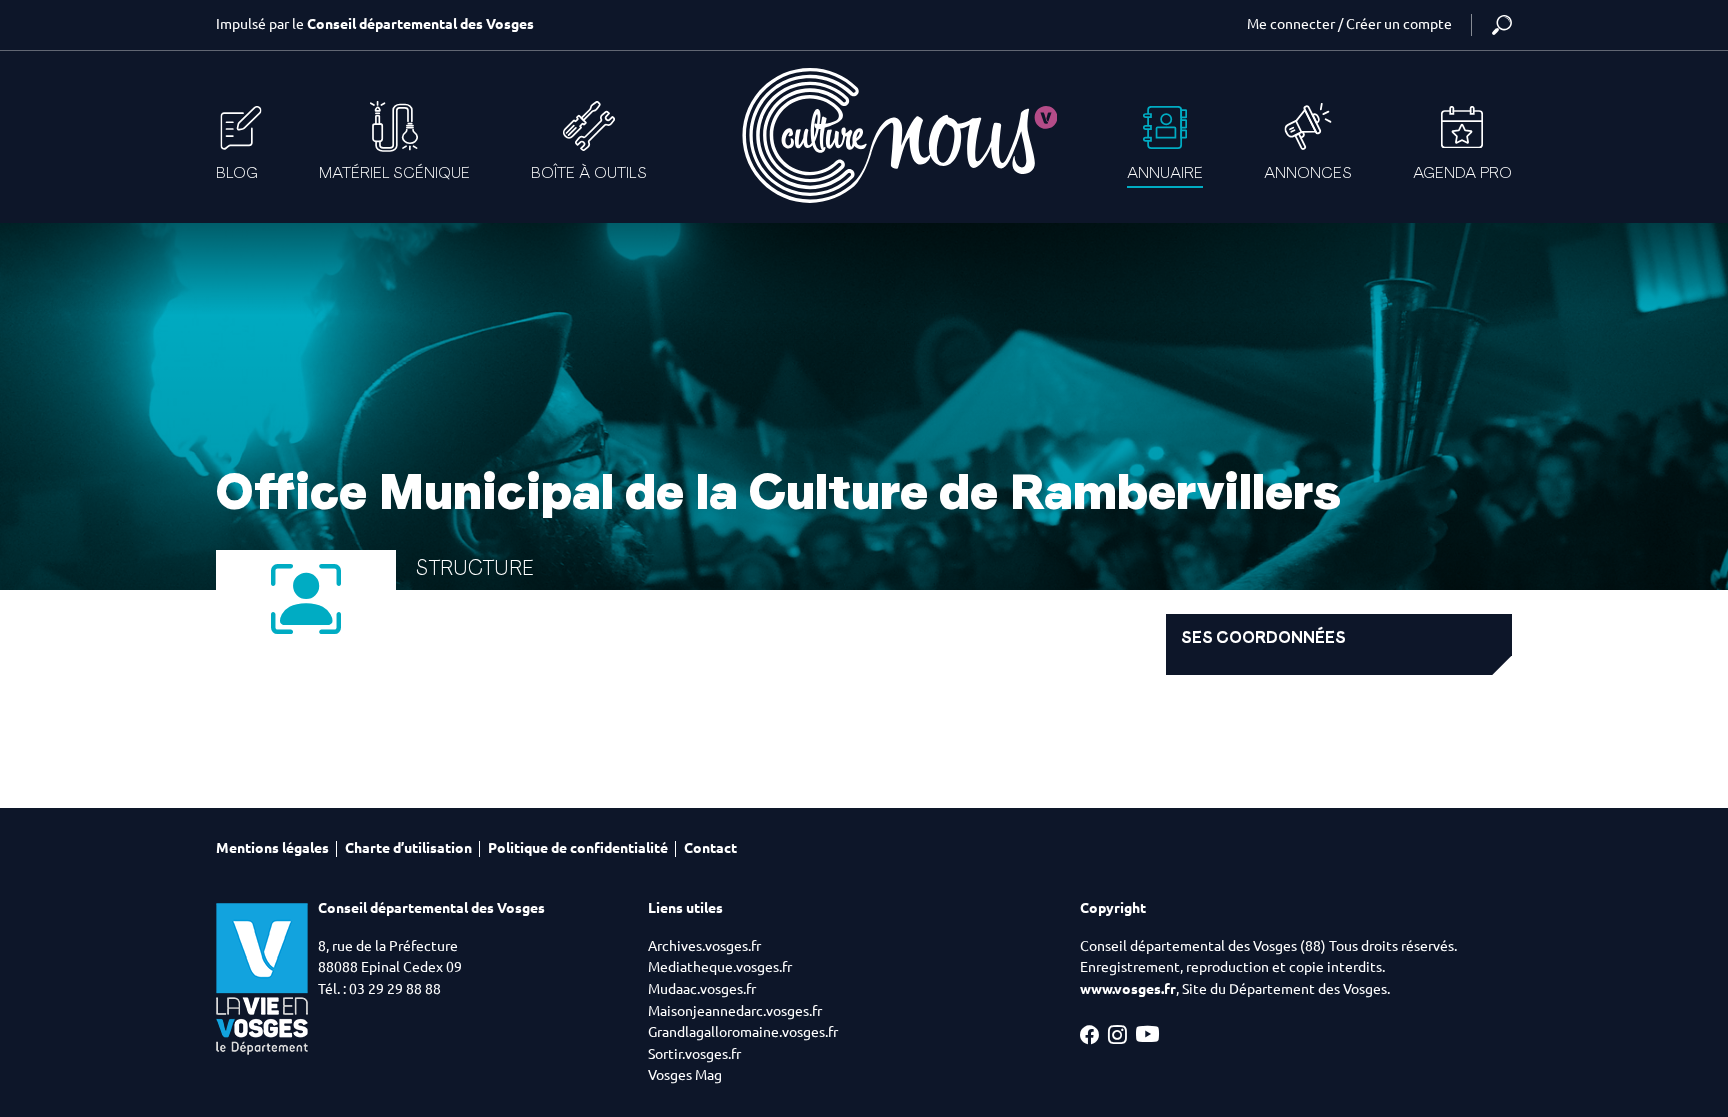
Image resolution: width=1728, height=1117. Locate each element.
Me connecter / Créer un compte (1349, 24)
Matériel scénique (394, 172)
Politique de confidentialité (578, 848)
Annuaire (1165, 172)
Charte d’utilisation (408, 848)
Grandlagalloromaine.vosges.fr (743, 1032)
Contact (710, 848)
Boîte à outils (589, 172)
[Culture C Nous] (898, 135)
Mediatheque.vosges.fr (720, 967)
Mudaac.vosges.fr (702, 989)
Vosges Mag (685, 1075)
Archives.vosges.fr (704, 946)
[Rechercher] (1502, 25)
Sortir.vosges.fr (694, 1054)
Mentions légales (272, 848)
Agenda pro (1462, 172)
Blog (237, 172)
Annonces (1308, 172)
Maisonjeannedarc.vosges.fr (735, 1011)
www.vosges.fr (1128, 989)
